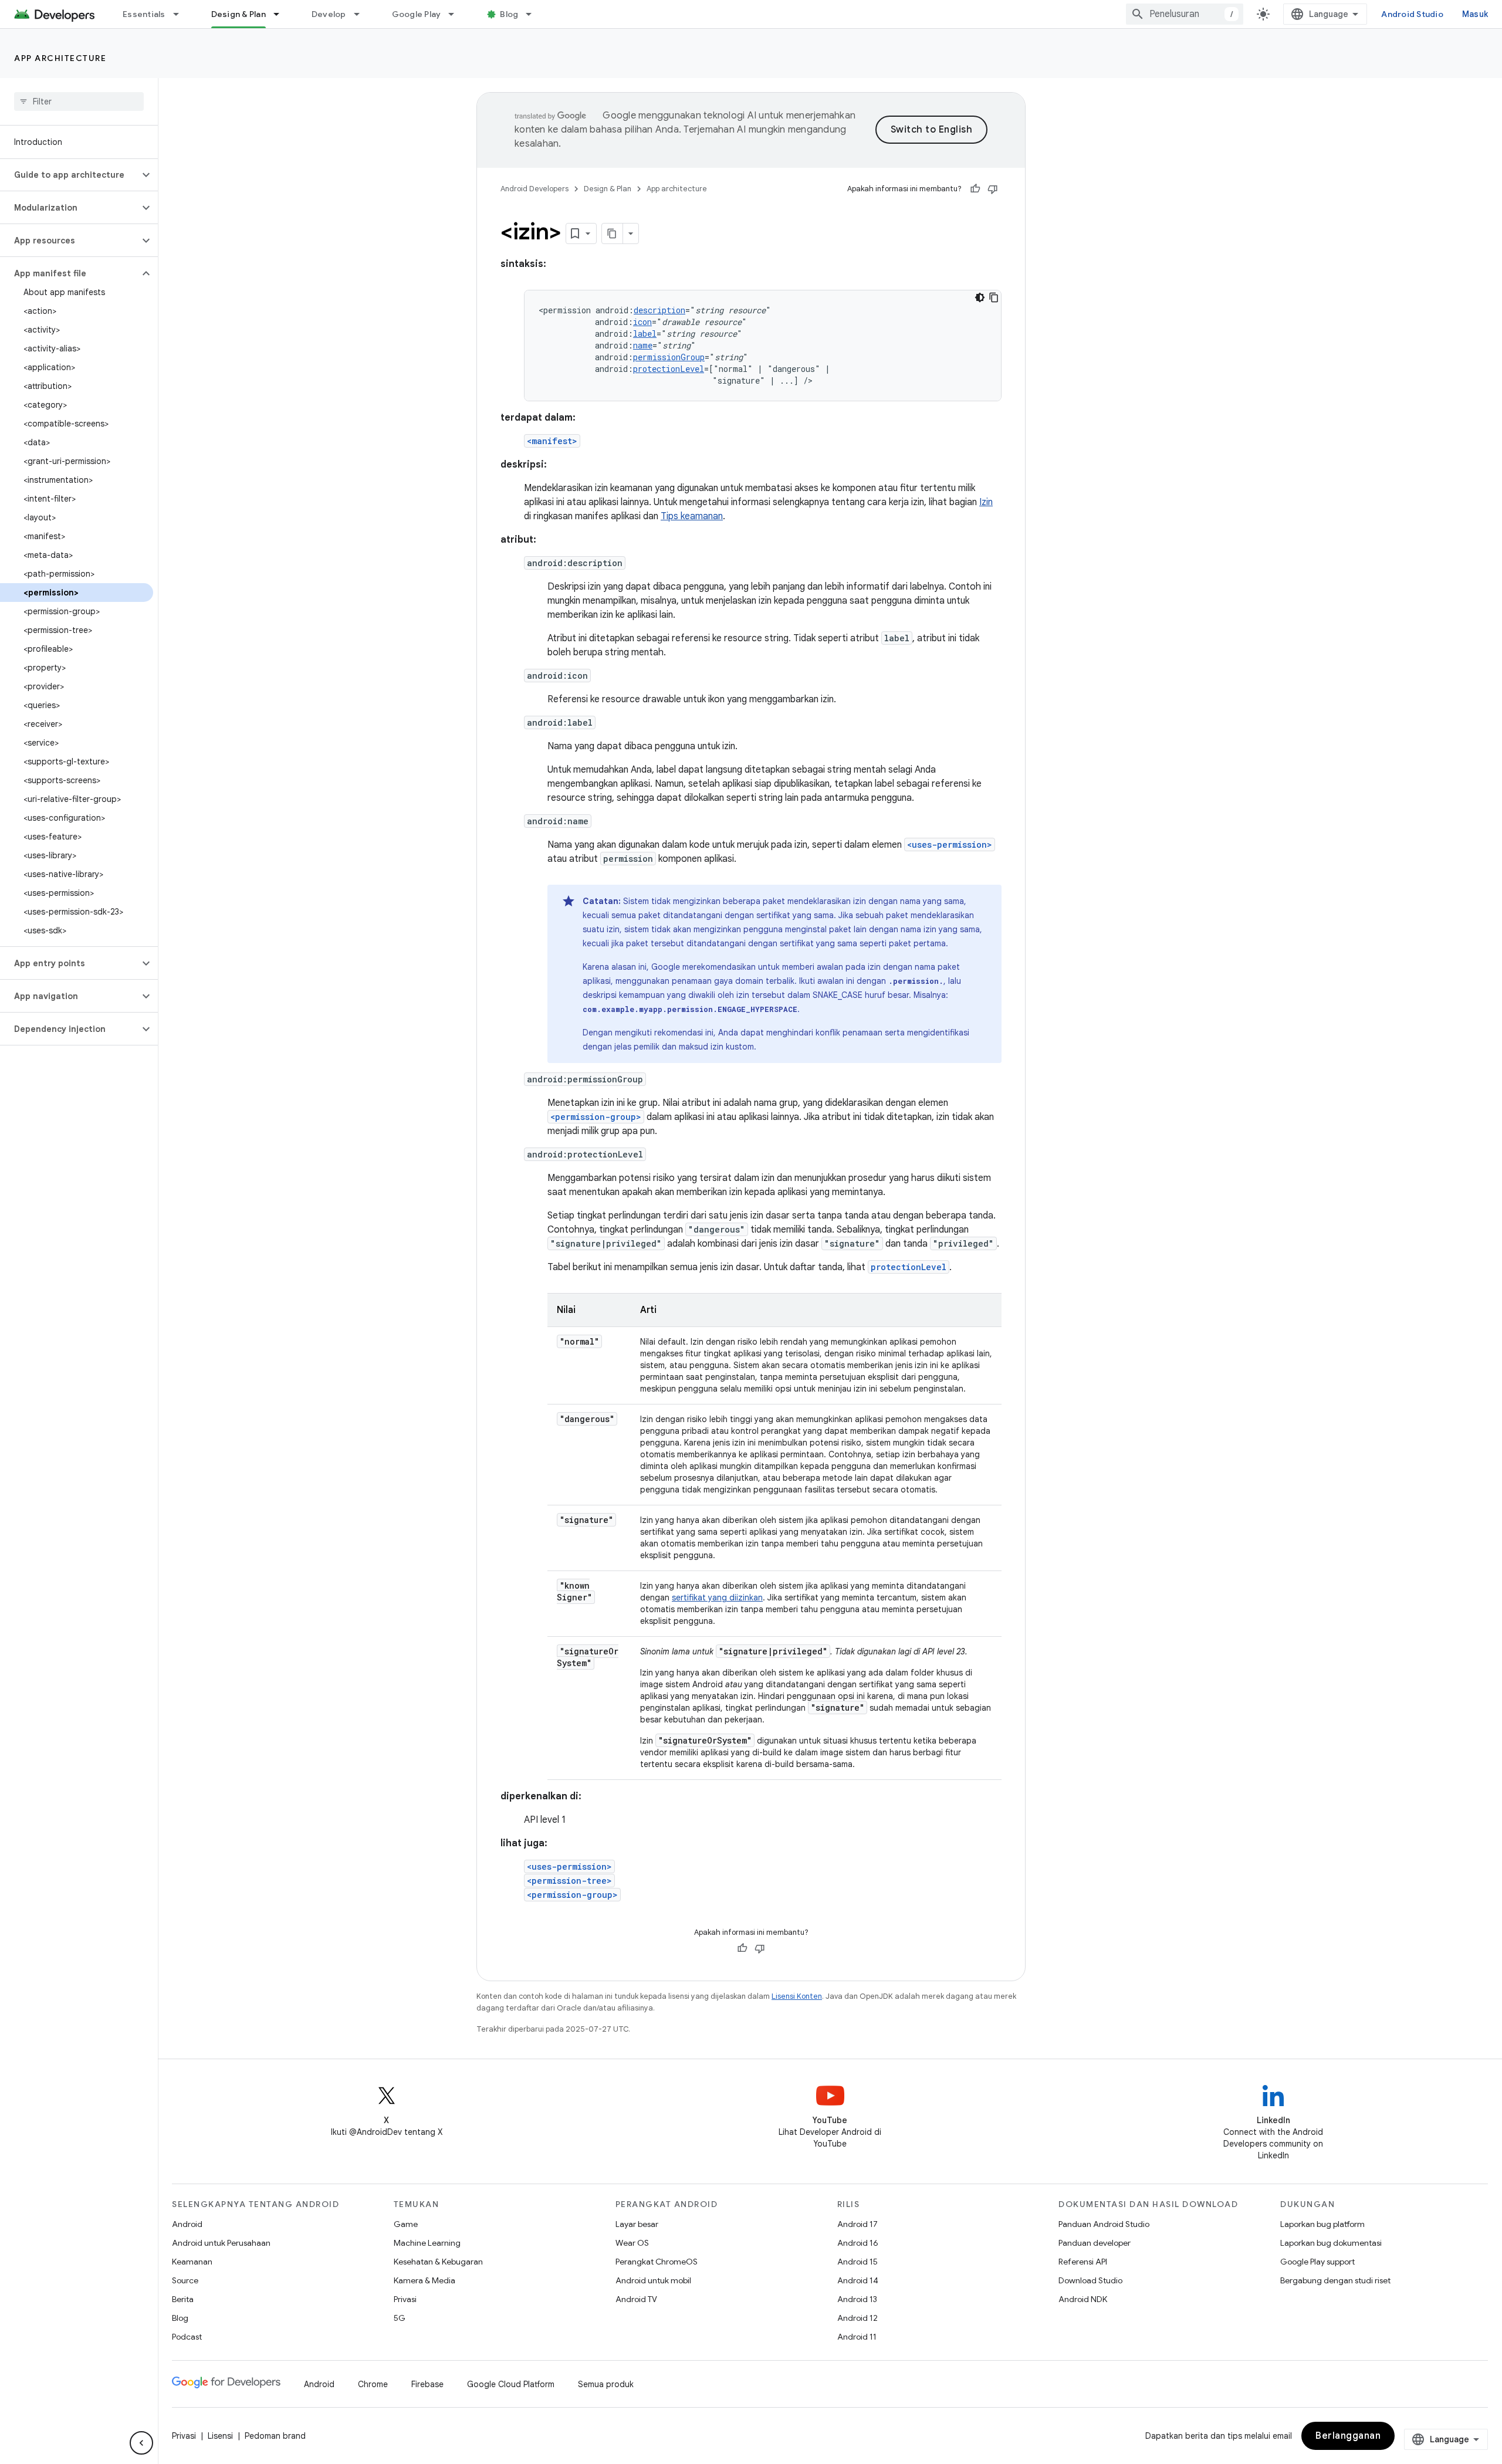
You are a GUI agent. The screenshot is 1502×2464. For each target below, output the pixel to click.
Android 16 (858, 2243)
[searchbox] (79, 101)
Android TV (636, 2299)
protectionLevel (669, 369)
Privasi (405, 2299)
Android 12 (857, 2318)
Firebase (427, 2384)
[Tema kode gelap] (980, 297)
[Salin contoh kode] (994, 297)
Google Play (417, 14)
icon (642, 322)
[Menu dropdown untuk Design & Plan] (282, 14)
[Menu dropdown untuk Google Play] (456, 14)
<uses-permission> (950, 845)
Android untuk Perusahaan (221, 2243)
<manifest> (552, 441)
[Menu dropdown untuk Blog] (534, 14)
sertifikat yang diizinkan (717, 1597)
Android (187, 2224)
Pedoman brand (275, 2436)
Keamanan (192, 2262)
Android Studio (1412, 14)
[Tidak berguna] (993, 189)
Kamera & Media (424, 2280)
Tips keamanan (692, 516)
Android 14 (858, 2280)
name (643, 345)
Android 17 (857, 2224)
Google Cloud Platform (511, 2384)
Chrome (373, 2384)
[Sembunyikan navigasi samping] (141, 2443)
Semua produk (606, 2384)
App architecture (60, 58)
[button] (70, 175)
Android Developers (535, 189)
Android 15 (857, 2262)
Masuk (1475, 14)
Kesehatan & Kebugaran (438, 2262)
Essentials (144, 14)
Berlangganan (1348, 2436)
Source (185, 2280)
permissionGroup (669, 357)
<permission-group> (596, 1117)
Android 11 (857, 2337)
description (659, 310)
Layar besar (637, 2224)
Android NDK (1083, 2299)
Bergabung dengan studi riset (1335, 2280)
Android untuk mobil (653, 2280)
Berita (183, 2299)
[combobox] (1185, 14)
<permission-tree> (569, 1881)
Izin (986, 502)
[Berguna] (975, 189)
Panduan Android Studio (1104, 2224)
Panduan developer (1095, 2243)
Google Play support (1317, 2262)
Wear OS (632, 2243)
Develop (329, 14)
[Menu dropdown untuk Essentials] (181, 14)
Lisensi (220, 2436)
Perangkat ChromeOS (657, 2262)
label (645, 334)
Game (406, 2224)
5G (400, 2318)
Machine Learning (427, 2243)
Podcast (187, 2337)
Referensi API (1083, 2262)
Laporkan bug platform (1322, 2224)
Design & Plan (239, 14)
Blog (509, 14)
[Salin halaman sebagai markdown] (613, 233)
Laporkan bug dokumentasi (1331, 2243)
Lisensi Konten (797, 1996)
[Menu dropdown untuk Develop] (362, 14)
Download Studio (1090, 2280)
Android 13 (857, 2299)
